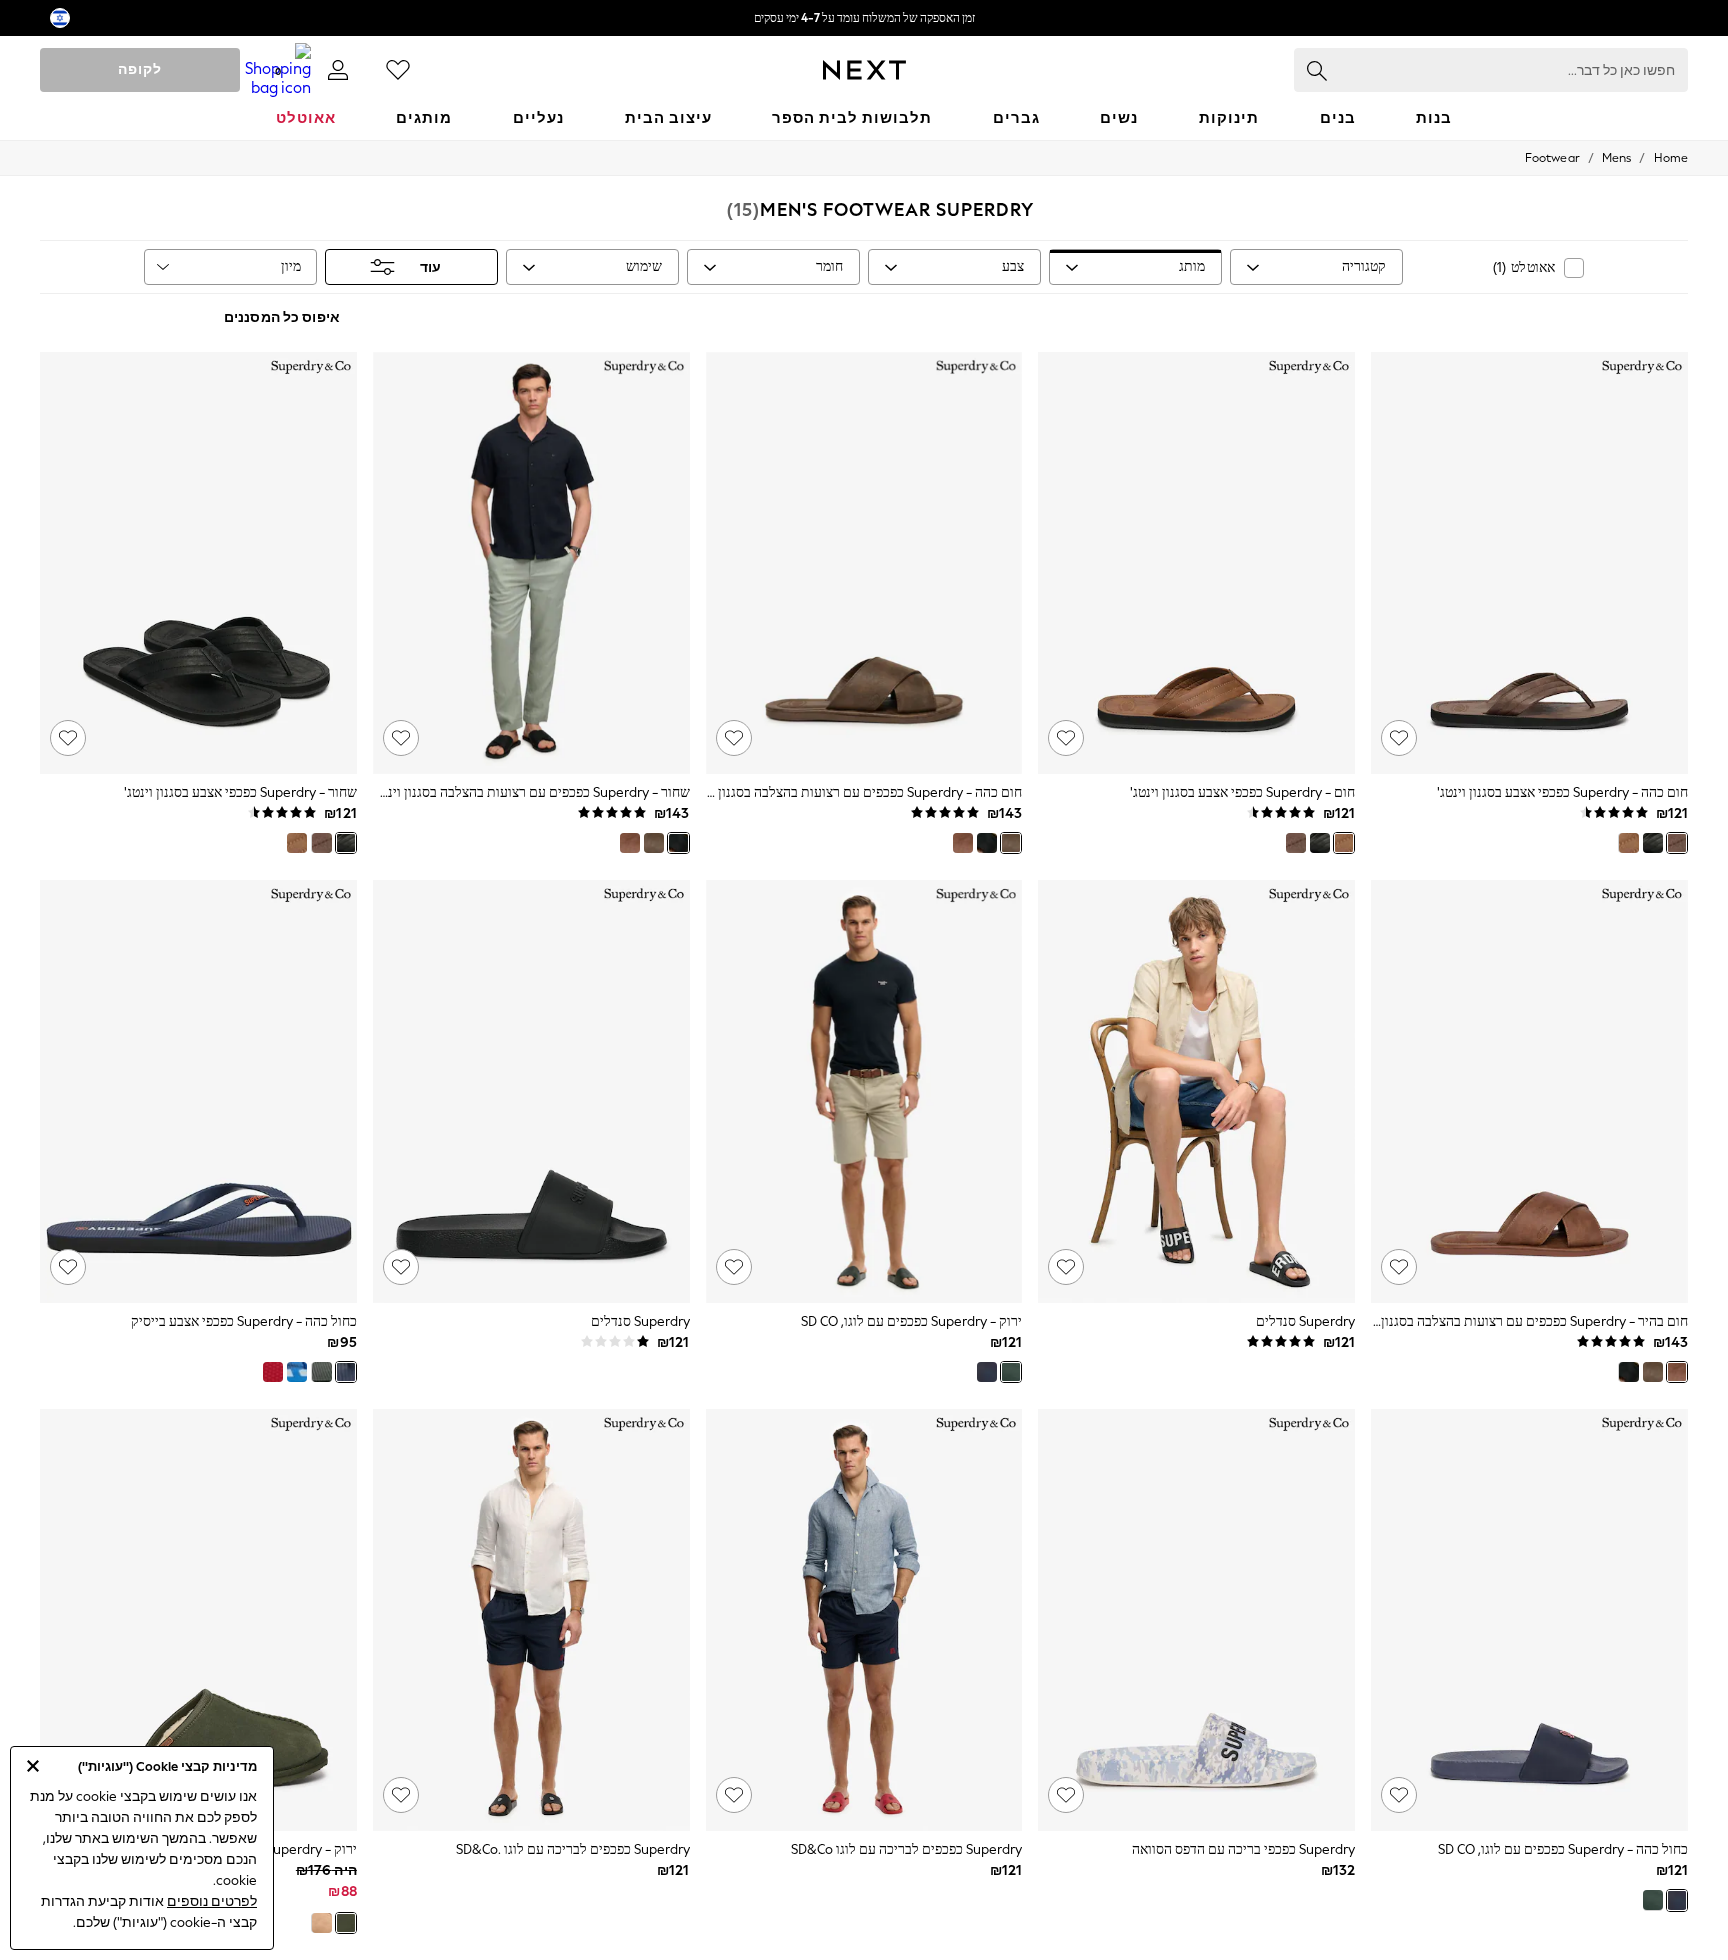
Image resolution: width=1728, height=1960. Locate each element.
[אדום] (273, 1372)
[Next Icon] (864, 70)
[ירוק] (1011, 1372)
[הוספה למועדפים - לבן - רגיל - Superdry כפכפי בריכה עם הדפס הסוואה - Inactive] (1066, 1795)
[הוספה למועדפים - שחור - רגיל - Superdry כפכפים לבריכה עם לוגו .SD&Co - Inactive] (401, 1795)
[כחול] (297, 1372)
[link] (338, 70)
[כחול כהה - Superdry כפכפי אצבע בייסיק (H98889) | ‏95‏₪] (198, 1091)
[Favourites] (398, 70)
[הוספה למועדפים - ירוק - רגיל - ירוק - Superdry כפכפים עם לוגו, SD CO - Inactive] (734, 1267)
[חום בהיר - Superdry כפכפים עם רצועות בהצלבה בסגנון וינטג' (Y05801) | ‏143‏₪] (1529, 1091)
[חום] (1628, 843)
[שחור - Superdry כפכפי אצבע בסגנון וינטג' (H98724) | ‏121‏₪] (198, 563)
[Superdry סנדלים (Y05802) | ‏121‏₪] (531, 1091)
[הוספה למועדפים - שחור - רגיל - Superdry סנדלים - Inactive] (1066, 1267)
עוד (430, 267)
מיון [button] (291, 266)
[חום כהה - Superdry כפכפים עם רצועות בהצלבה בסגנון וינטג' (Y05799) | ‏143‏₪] (864, 563)
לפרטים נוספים (212, 1901)
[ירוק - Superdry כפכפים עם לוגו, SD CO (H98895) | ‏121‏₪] (864, 1091)
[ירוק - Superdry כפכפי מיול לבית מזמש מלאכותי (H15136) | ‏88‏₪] (198, 1620)
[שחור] (1653, 843)
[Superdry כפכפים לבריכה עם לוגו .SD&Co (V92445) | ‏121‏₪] (531, 1620)
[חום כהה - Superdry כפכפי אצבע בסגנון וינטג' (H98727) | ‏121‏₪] (1529, 563)
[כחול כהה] (987, 1372)
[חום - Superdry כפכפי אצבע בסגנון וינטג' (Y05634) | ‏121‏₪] (1196, 563)
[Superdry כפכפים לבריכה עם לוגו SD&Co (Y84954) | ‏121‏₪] (864, 1620)
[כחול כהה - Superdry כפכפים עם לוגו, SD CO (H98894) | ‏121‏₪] (1529, 1620)
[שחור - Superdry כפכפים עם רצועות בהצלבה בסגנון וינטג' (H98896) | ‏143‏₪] (531, 563)
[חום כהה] (1677, 843)
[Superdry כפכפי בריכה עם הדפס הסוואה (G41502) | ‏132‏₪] (1196, 1620)
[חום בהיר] (963, 843)
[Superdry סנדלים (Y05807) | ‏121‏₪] (1196, 1091)
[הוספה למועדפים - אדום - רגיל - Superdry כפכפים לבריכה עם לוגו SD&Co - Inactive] (734, 1795)
